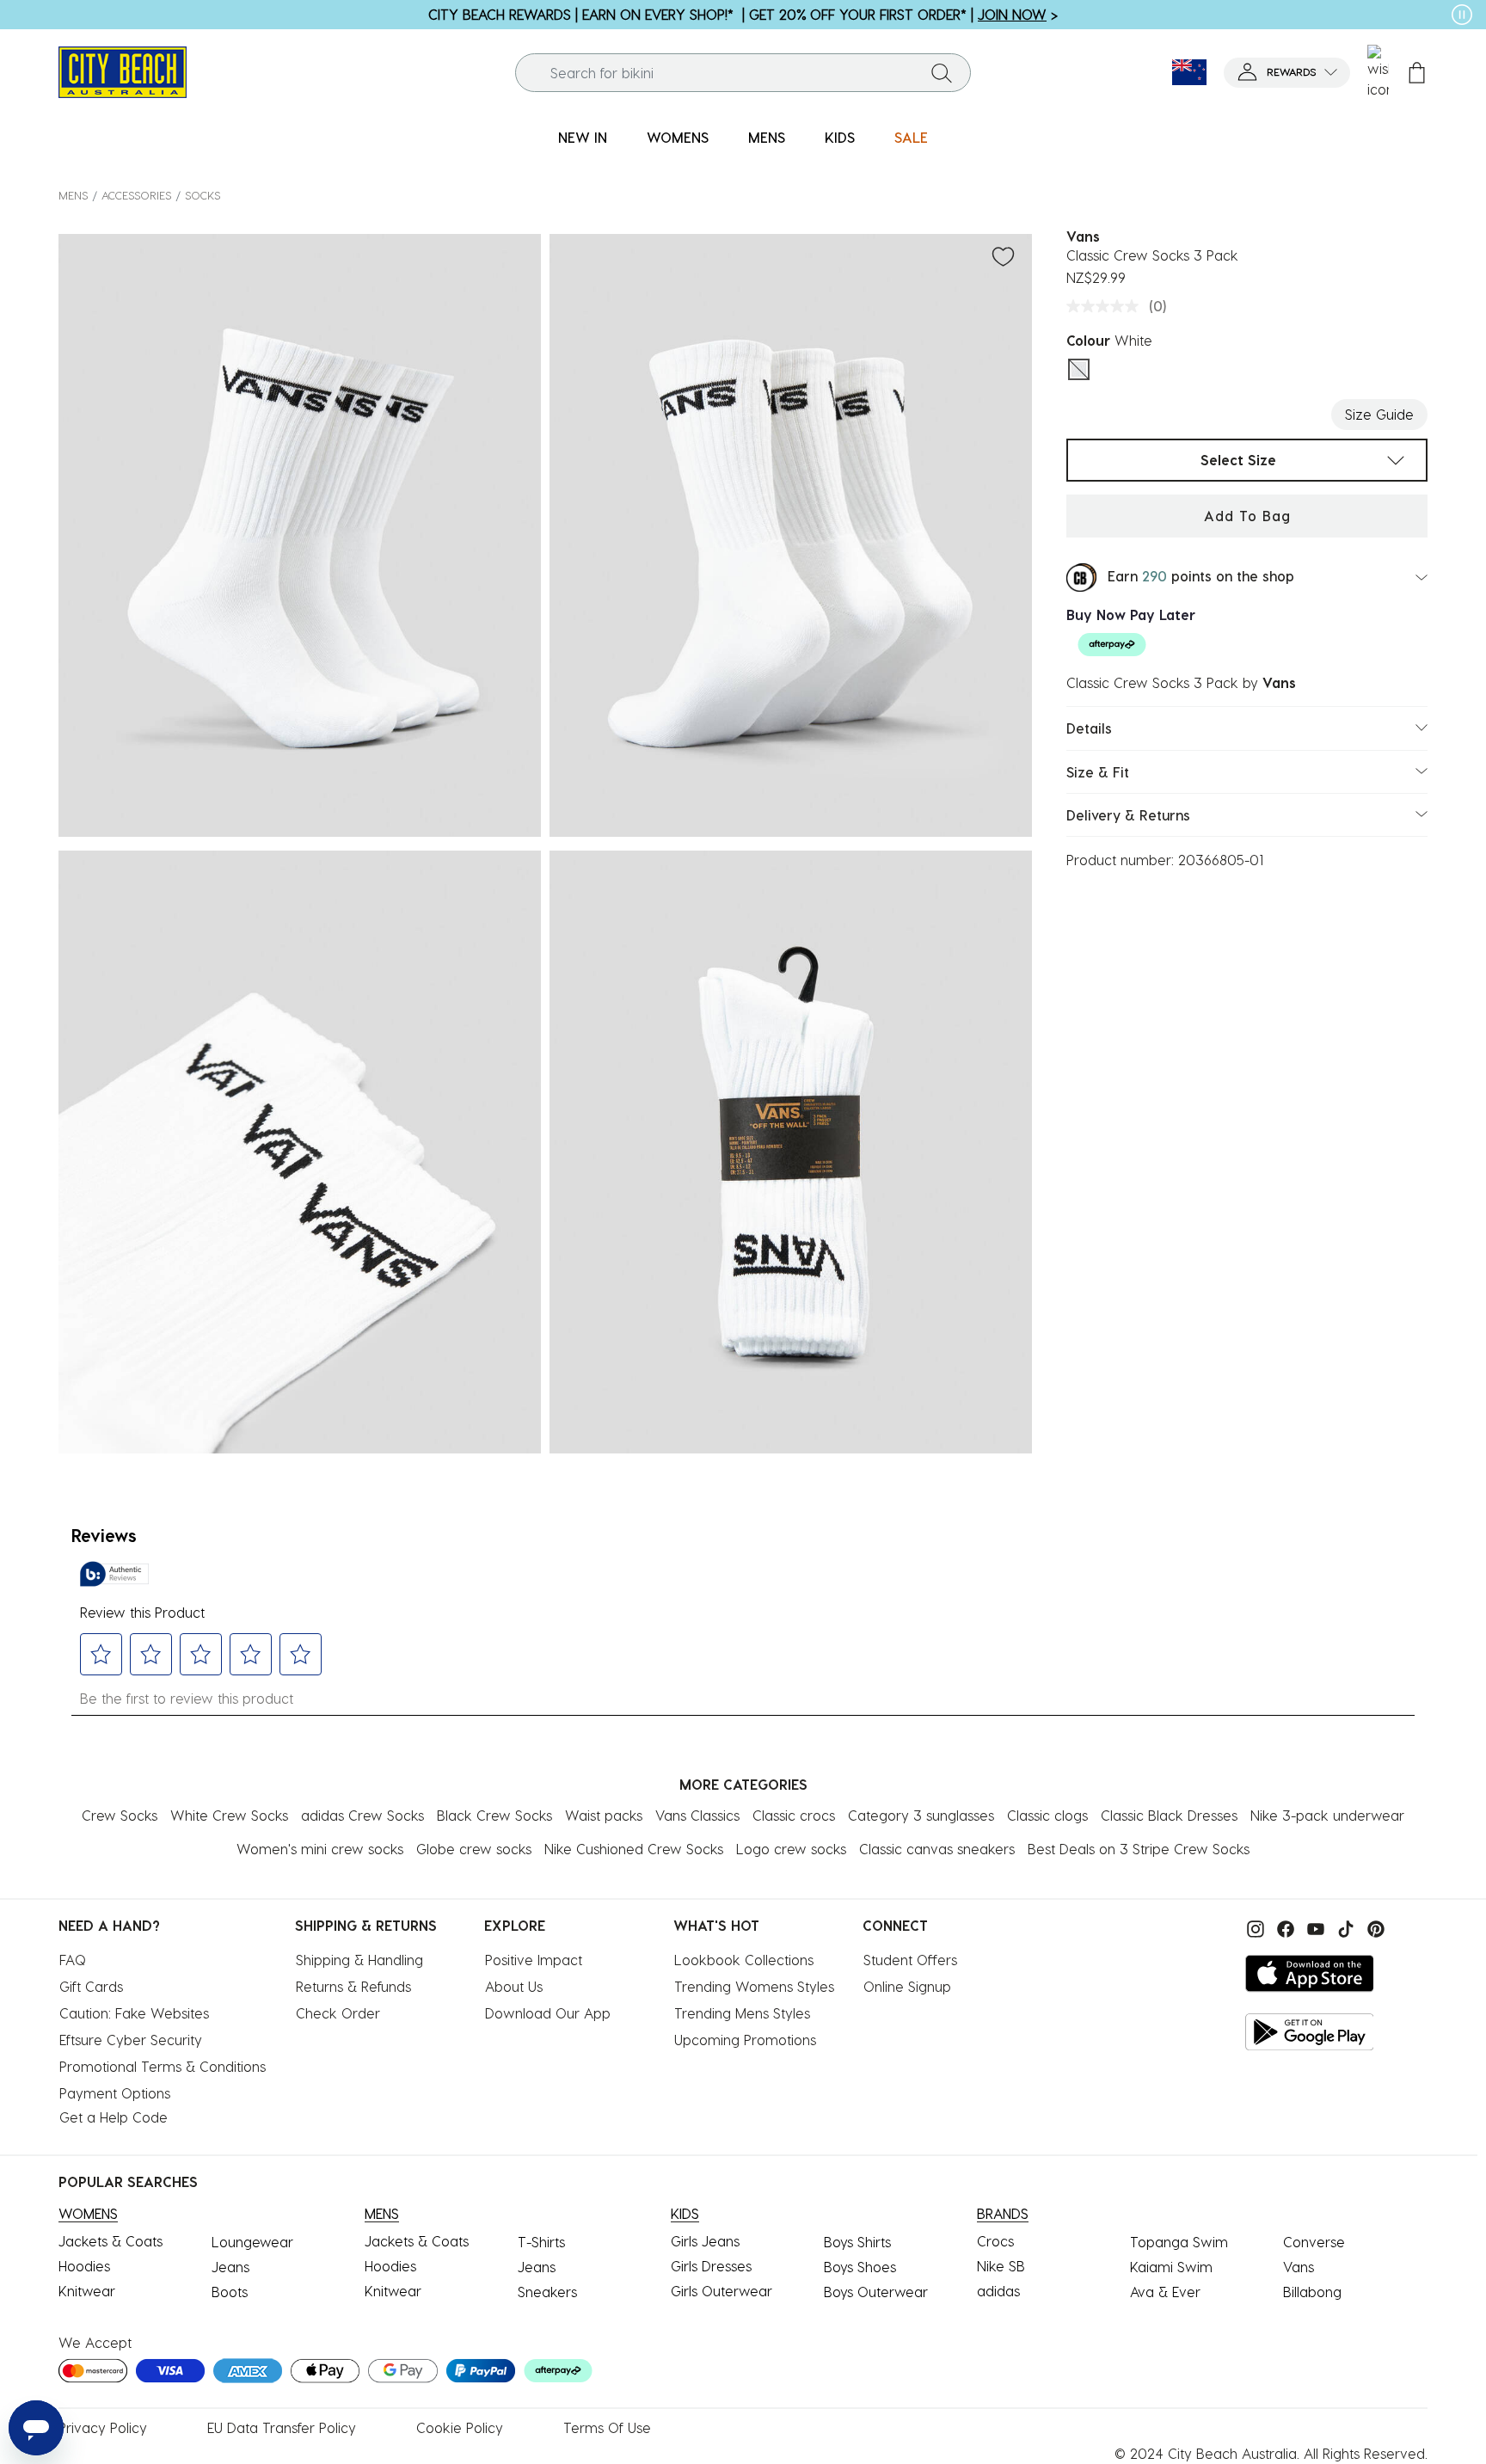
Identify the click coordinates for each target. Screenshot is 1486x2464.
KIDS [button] (840, 137)
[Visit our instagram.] (1253, 1927)
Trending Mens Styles (742, 2013)
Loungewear (252, 2242)
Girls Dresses (711, 2266)
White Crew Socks (229, 1815)
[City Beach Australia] (123, 70)
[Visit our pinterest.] (1372, 1927)
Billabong (1312, 2292)
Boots (230, 2292)
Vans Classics (697, 1815)
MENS (73, 195)
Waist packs (604, 1815)
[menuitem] (583, 138)
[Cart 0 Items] (1417, 73)
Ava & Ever (1165, 2292)
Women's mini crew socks (320, 1849)
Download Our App (548, 2013)
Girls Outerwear (722, 2291)
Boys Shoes (860, 2267)
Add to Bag (1247, 516)
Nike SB (1001, 2266)
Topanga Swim (1179, 2242)
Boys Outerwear (876, 2292)
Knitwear (87, 2291)
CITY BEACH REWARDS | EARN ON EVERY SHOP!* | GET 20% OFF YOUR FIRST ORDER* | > (743, 14)
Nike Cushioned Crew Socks (634, 1849)
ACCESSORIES (136, 195)
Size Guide (1379, 414)
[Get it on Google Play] (1310, 2032)
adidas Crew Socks (362, 1815)
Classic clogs (1047, 1815)
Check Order (338, 2013)
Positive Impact (534, 1960)
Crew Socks (120, 1815)
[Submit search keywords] (942, 72)
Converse (1314, 2242)
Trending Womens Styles (754, 1986)
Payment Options (115, 2093)
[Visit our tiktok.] (1344, 1927)
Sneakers (547, 2292)
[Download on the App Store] (1310, 1973)
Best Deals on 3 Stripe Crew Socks (1139, 1849)
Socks (203, 195)
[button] (1287, 73)
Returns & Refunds (353, 1986)
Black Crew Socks (494, 1815)
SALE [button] (911, 137)
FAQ (73, 1960)
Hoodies (84, 2266)
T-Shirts (541, 2242)
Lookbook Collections (744, 1960)
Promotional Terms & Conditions (163, 2066)
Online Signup (907, 1986)
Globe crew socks (474, 1849)
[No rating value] (1107, 306)
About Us (514, 1986)
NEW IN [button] (583, 137)
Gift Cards (91, 1986)
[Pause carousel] (1462, 15)
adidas (998, 2291)
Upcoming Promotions (745, 2040)
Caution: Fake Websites (134, 2013)
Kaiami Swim (1171, 2267)
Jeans (230, 2267)
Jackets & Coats (111, 2241)
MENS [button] (767, 137)
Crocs (995, 2241)
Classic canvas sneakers (937, 1849)
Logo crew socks (791, 1849)
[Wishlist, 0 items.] (1378, 72)
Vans (1299, 2267)
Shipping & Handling (359, 1960)
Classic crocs (794, 1815)
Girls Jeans (705, 2241)
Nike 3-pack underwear (1327, 1815)
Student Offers (910, 1960)
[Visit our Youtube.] (1314, 1927)
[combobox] (743, 73)
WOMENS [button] (678, 137)
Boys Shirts (857, 2242)
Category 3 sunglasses (921, 1815)
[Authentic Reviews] (114, 1574)
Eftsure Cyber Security (131, 2040)
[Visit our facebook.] (1283, 1927)
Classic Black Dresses (1169, 1815)
